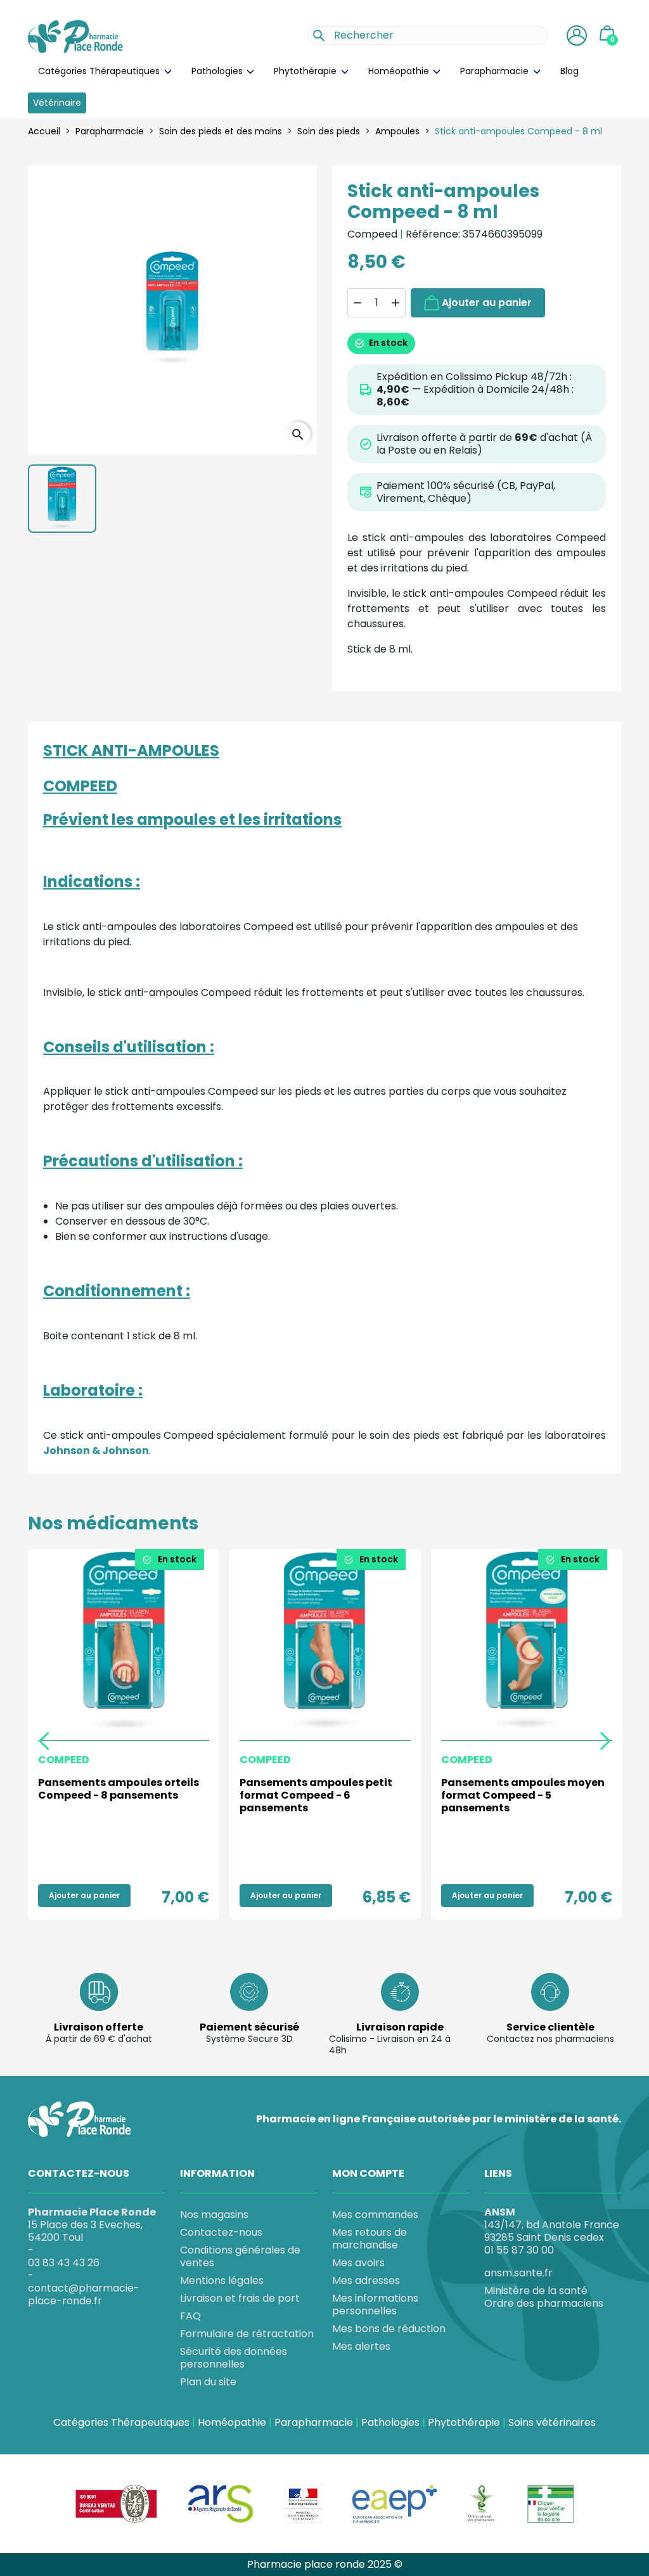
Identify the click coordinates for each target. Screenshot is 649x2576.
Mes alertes (361, 2346)
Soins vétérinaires (552, 2423)
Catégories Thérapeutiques (100, 71)
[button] (577, 35)
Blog (569, 71)
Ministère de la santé (536, 2291)
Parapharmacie (496, 71)
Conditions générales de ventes (240, 2256)
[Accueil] (75, 37)
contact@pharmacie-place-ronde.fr (84, 2294)
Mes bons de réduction (389, 2329)
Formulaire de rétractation (247, 2334)
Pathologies (218, 71)
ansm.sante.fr (518, 2273)
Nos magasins (214, 2215)
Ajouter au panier (487, 303)
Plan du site (208, 2382)
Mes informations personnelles (375, 2305)
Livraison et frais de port (240, 2298)
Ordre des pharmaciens (544, 2304)
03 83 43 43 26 (64, 2263)
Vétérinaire (57, 103)
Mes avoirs (358, 2263)
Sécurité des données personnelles (234, 2358)
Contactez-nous (221, 2232)
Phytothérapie (306, 71)
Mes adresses (366, 2280)
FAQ (190, 2316)
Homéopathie (400, 71)
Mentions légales (222, 2280)
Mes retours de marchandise (369, 2239)
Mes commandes (375, 2215)
